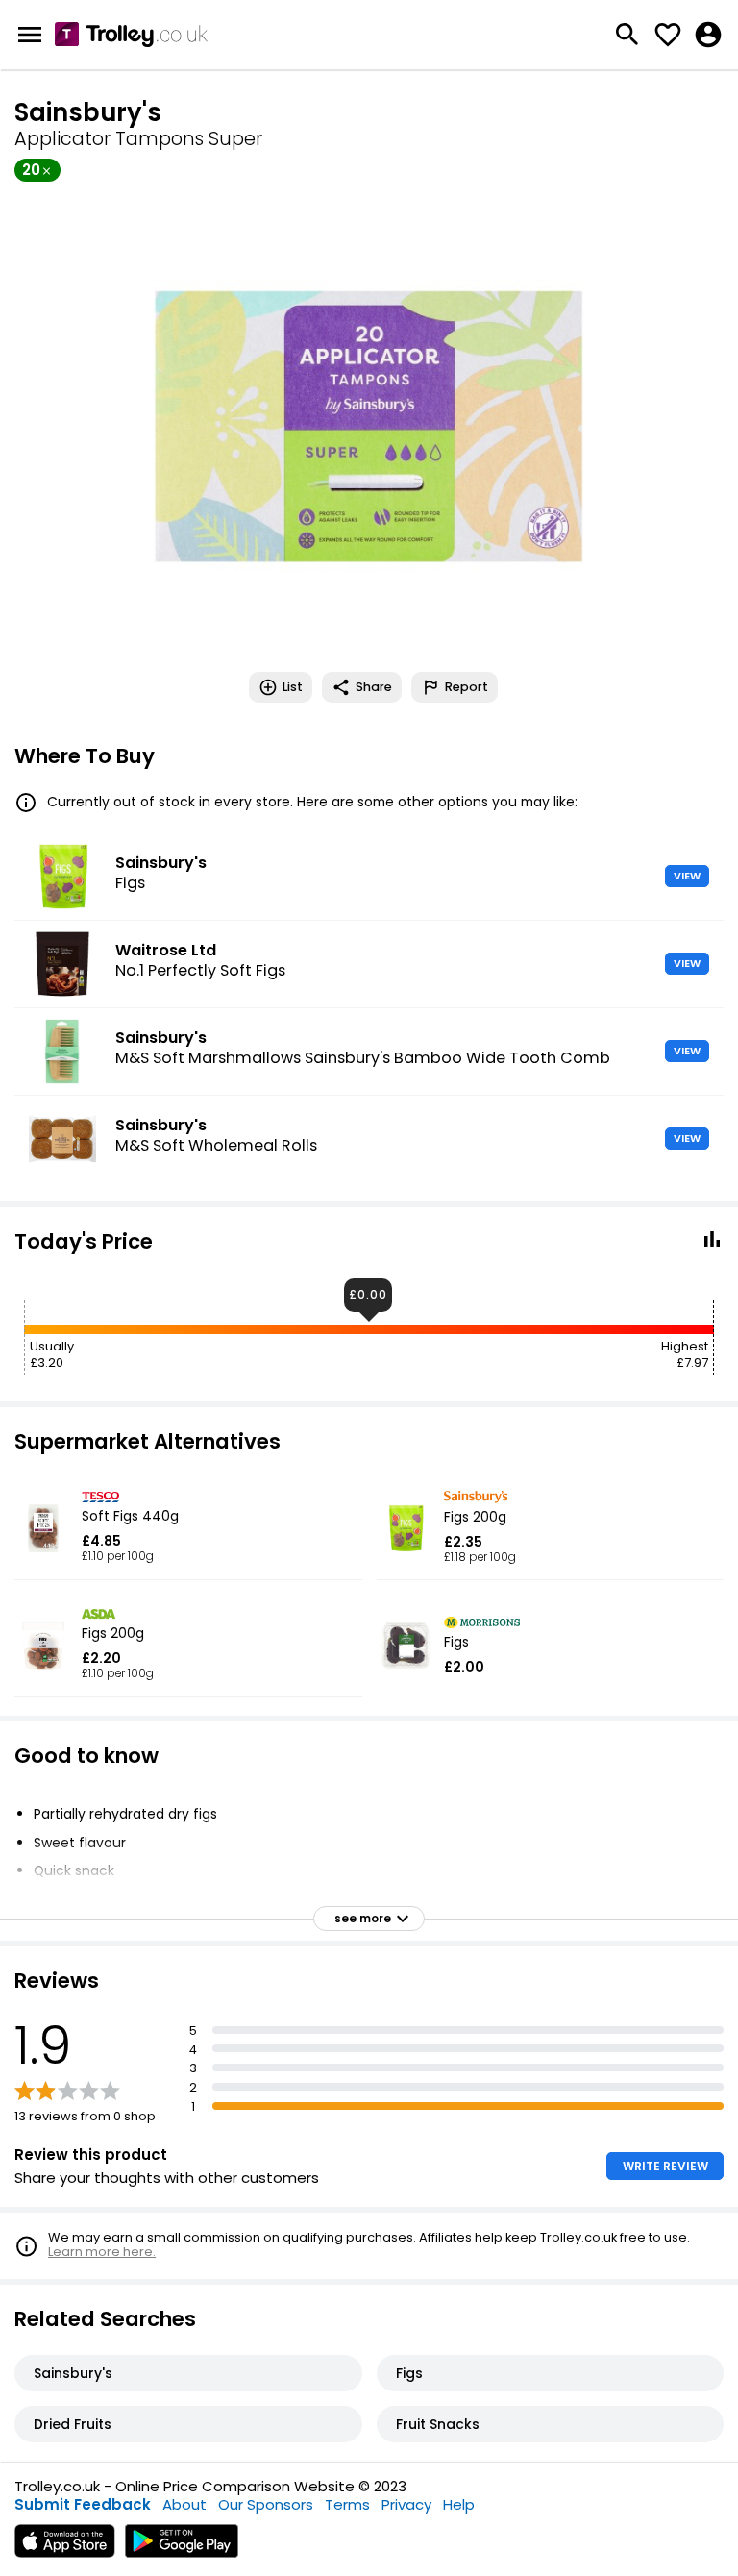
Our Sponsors (266, 2504)
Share (374, 687)
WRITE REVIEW (665, 2166)
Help (459, 2504)
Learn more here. (102, 2252)
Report (467, 687)
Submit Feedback (83, 2504)
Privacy (406, 2504)
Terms (347, 2504)
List (293, 687)
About (184, 2504)
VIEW (687, 876)
